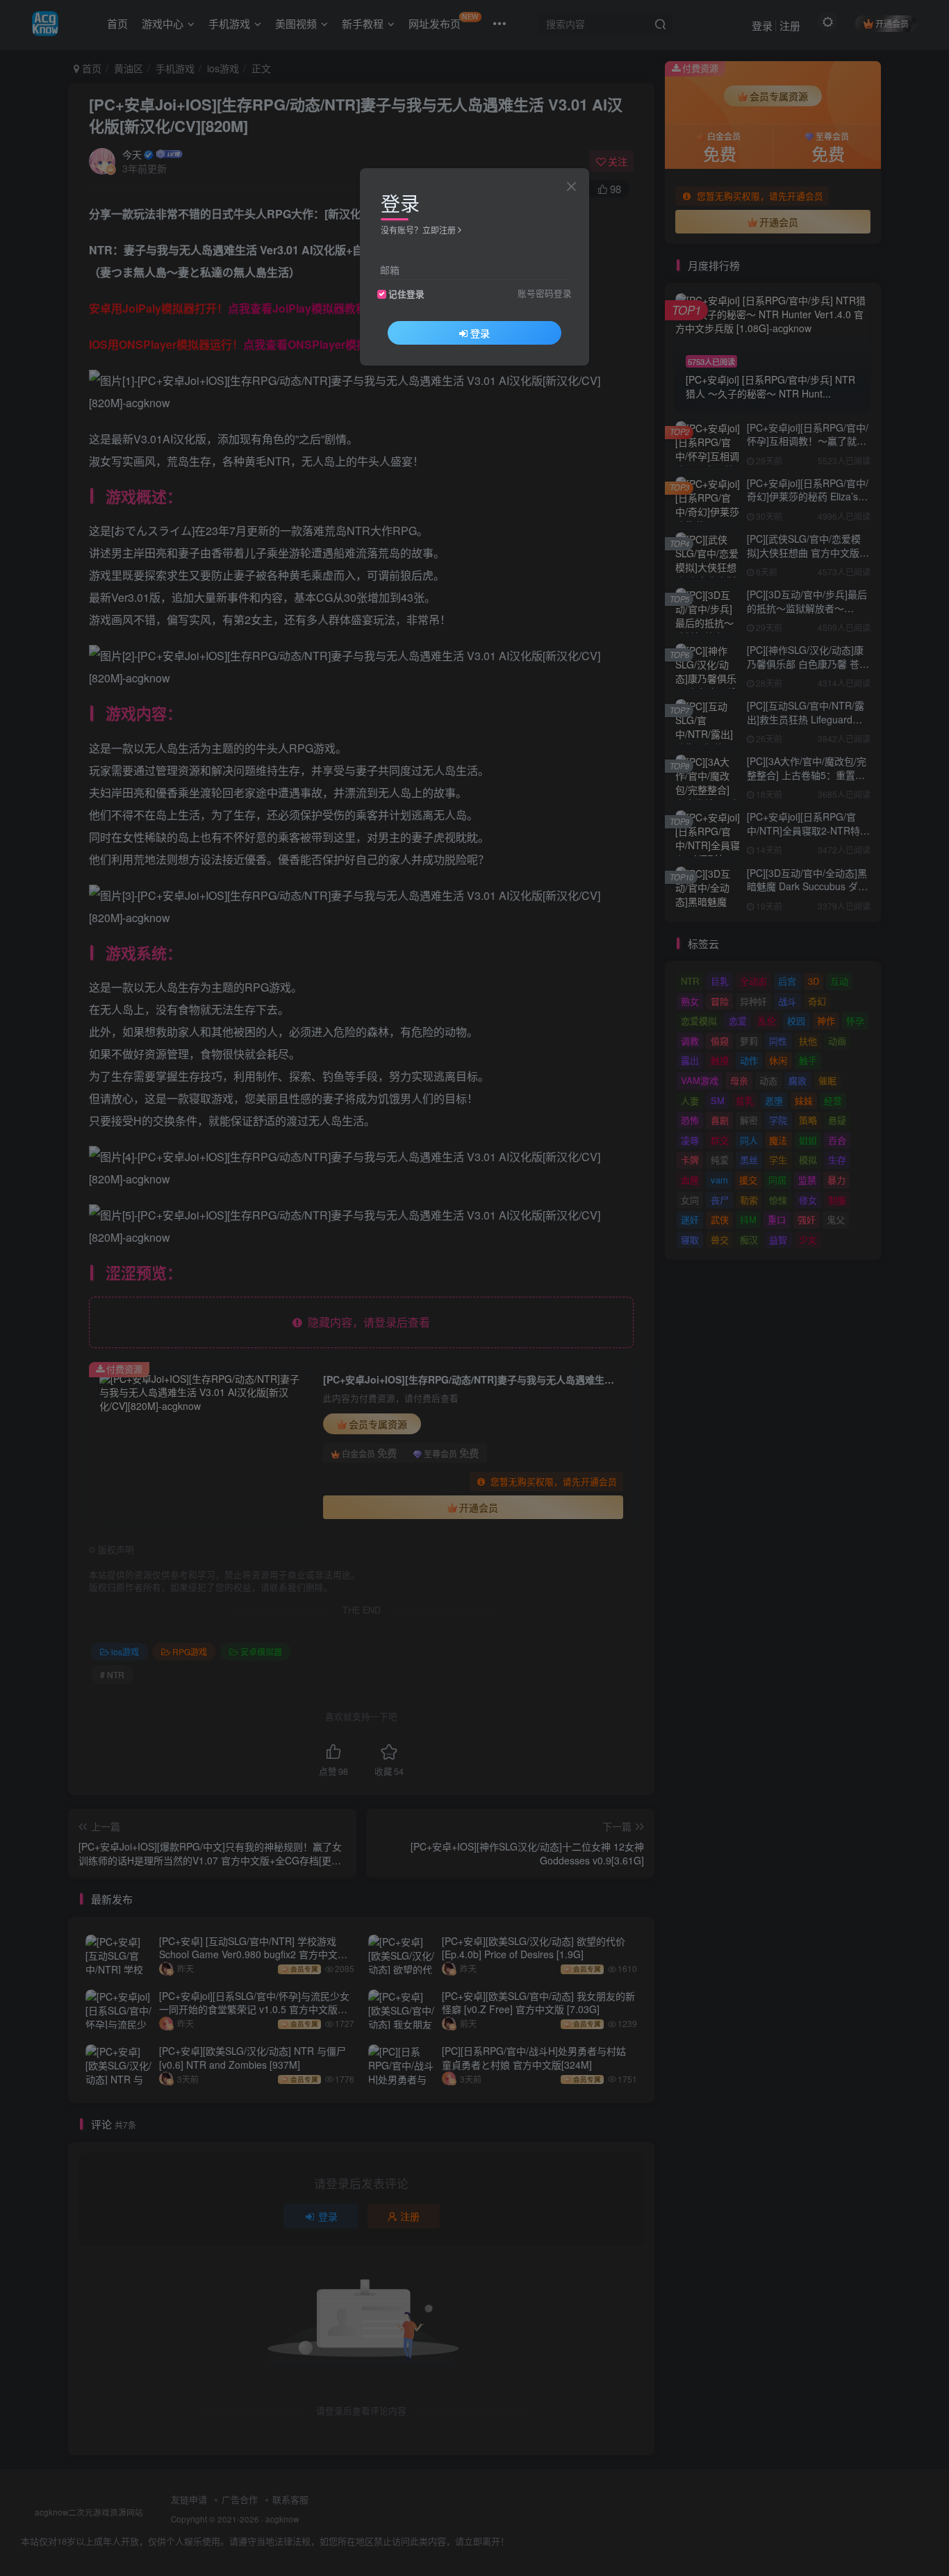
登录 (480, 333)
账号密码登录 (545, 293)
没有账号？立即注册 (418, 230)
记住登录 (406, 294)
